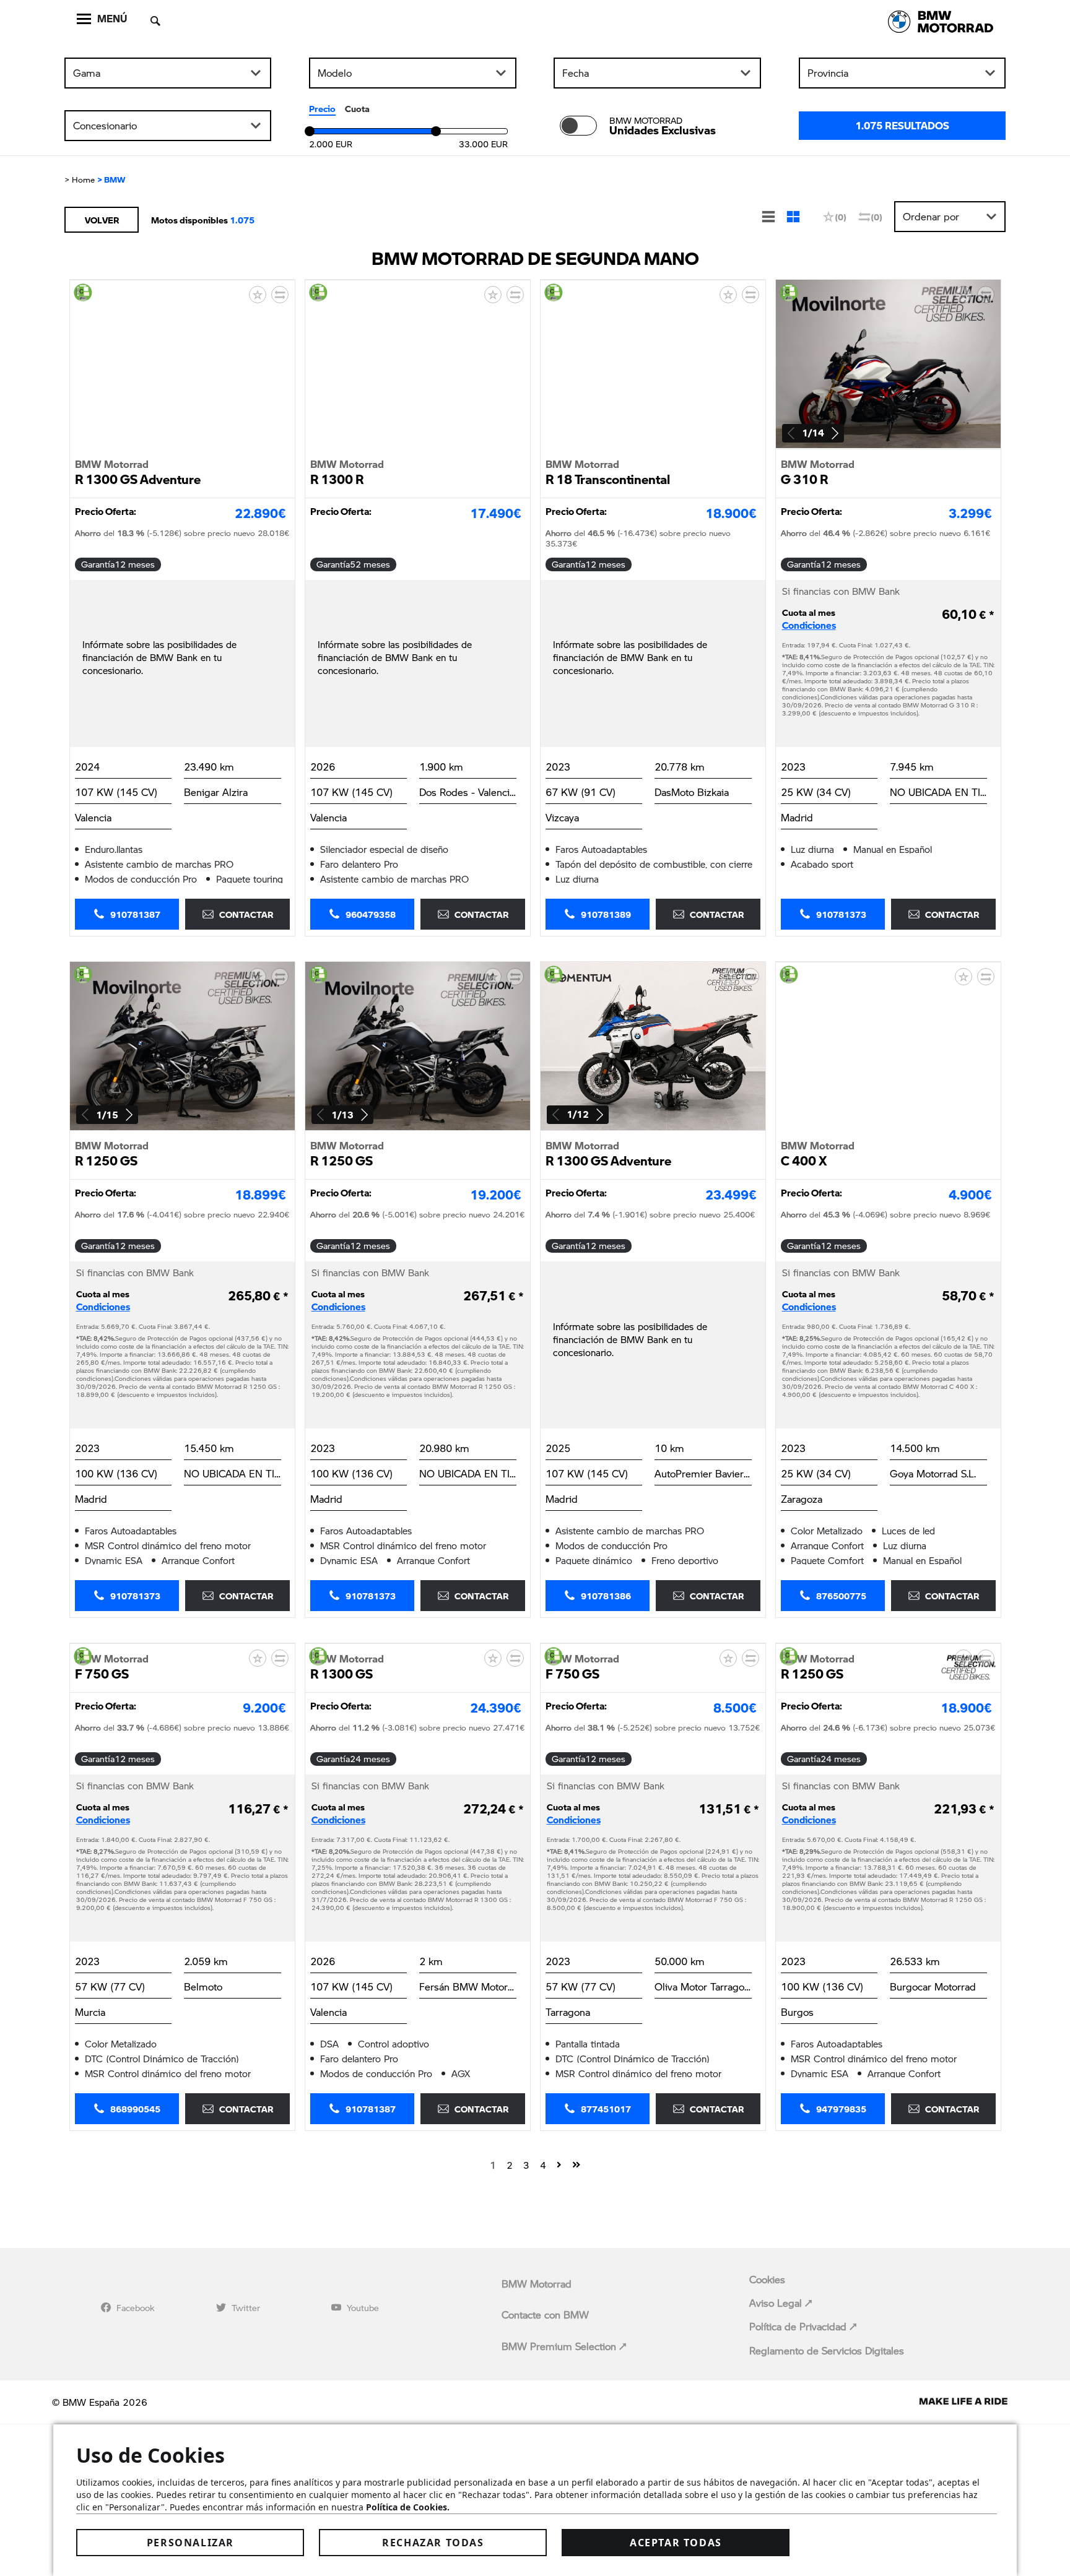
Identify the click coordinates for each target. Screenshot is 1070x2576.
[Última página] (576, 2164)
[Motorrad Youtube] (336, 2307)
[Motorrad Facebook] (106, 2307)
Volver (102, 220)
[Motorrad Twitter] (221, 2307)
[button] (835, 433)
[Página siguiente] (559, 2164)
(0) (841, 217)
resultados (902, 125)
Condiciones (809, 625)
